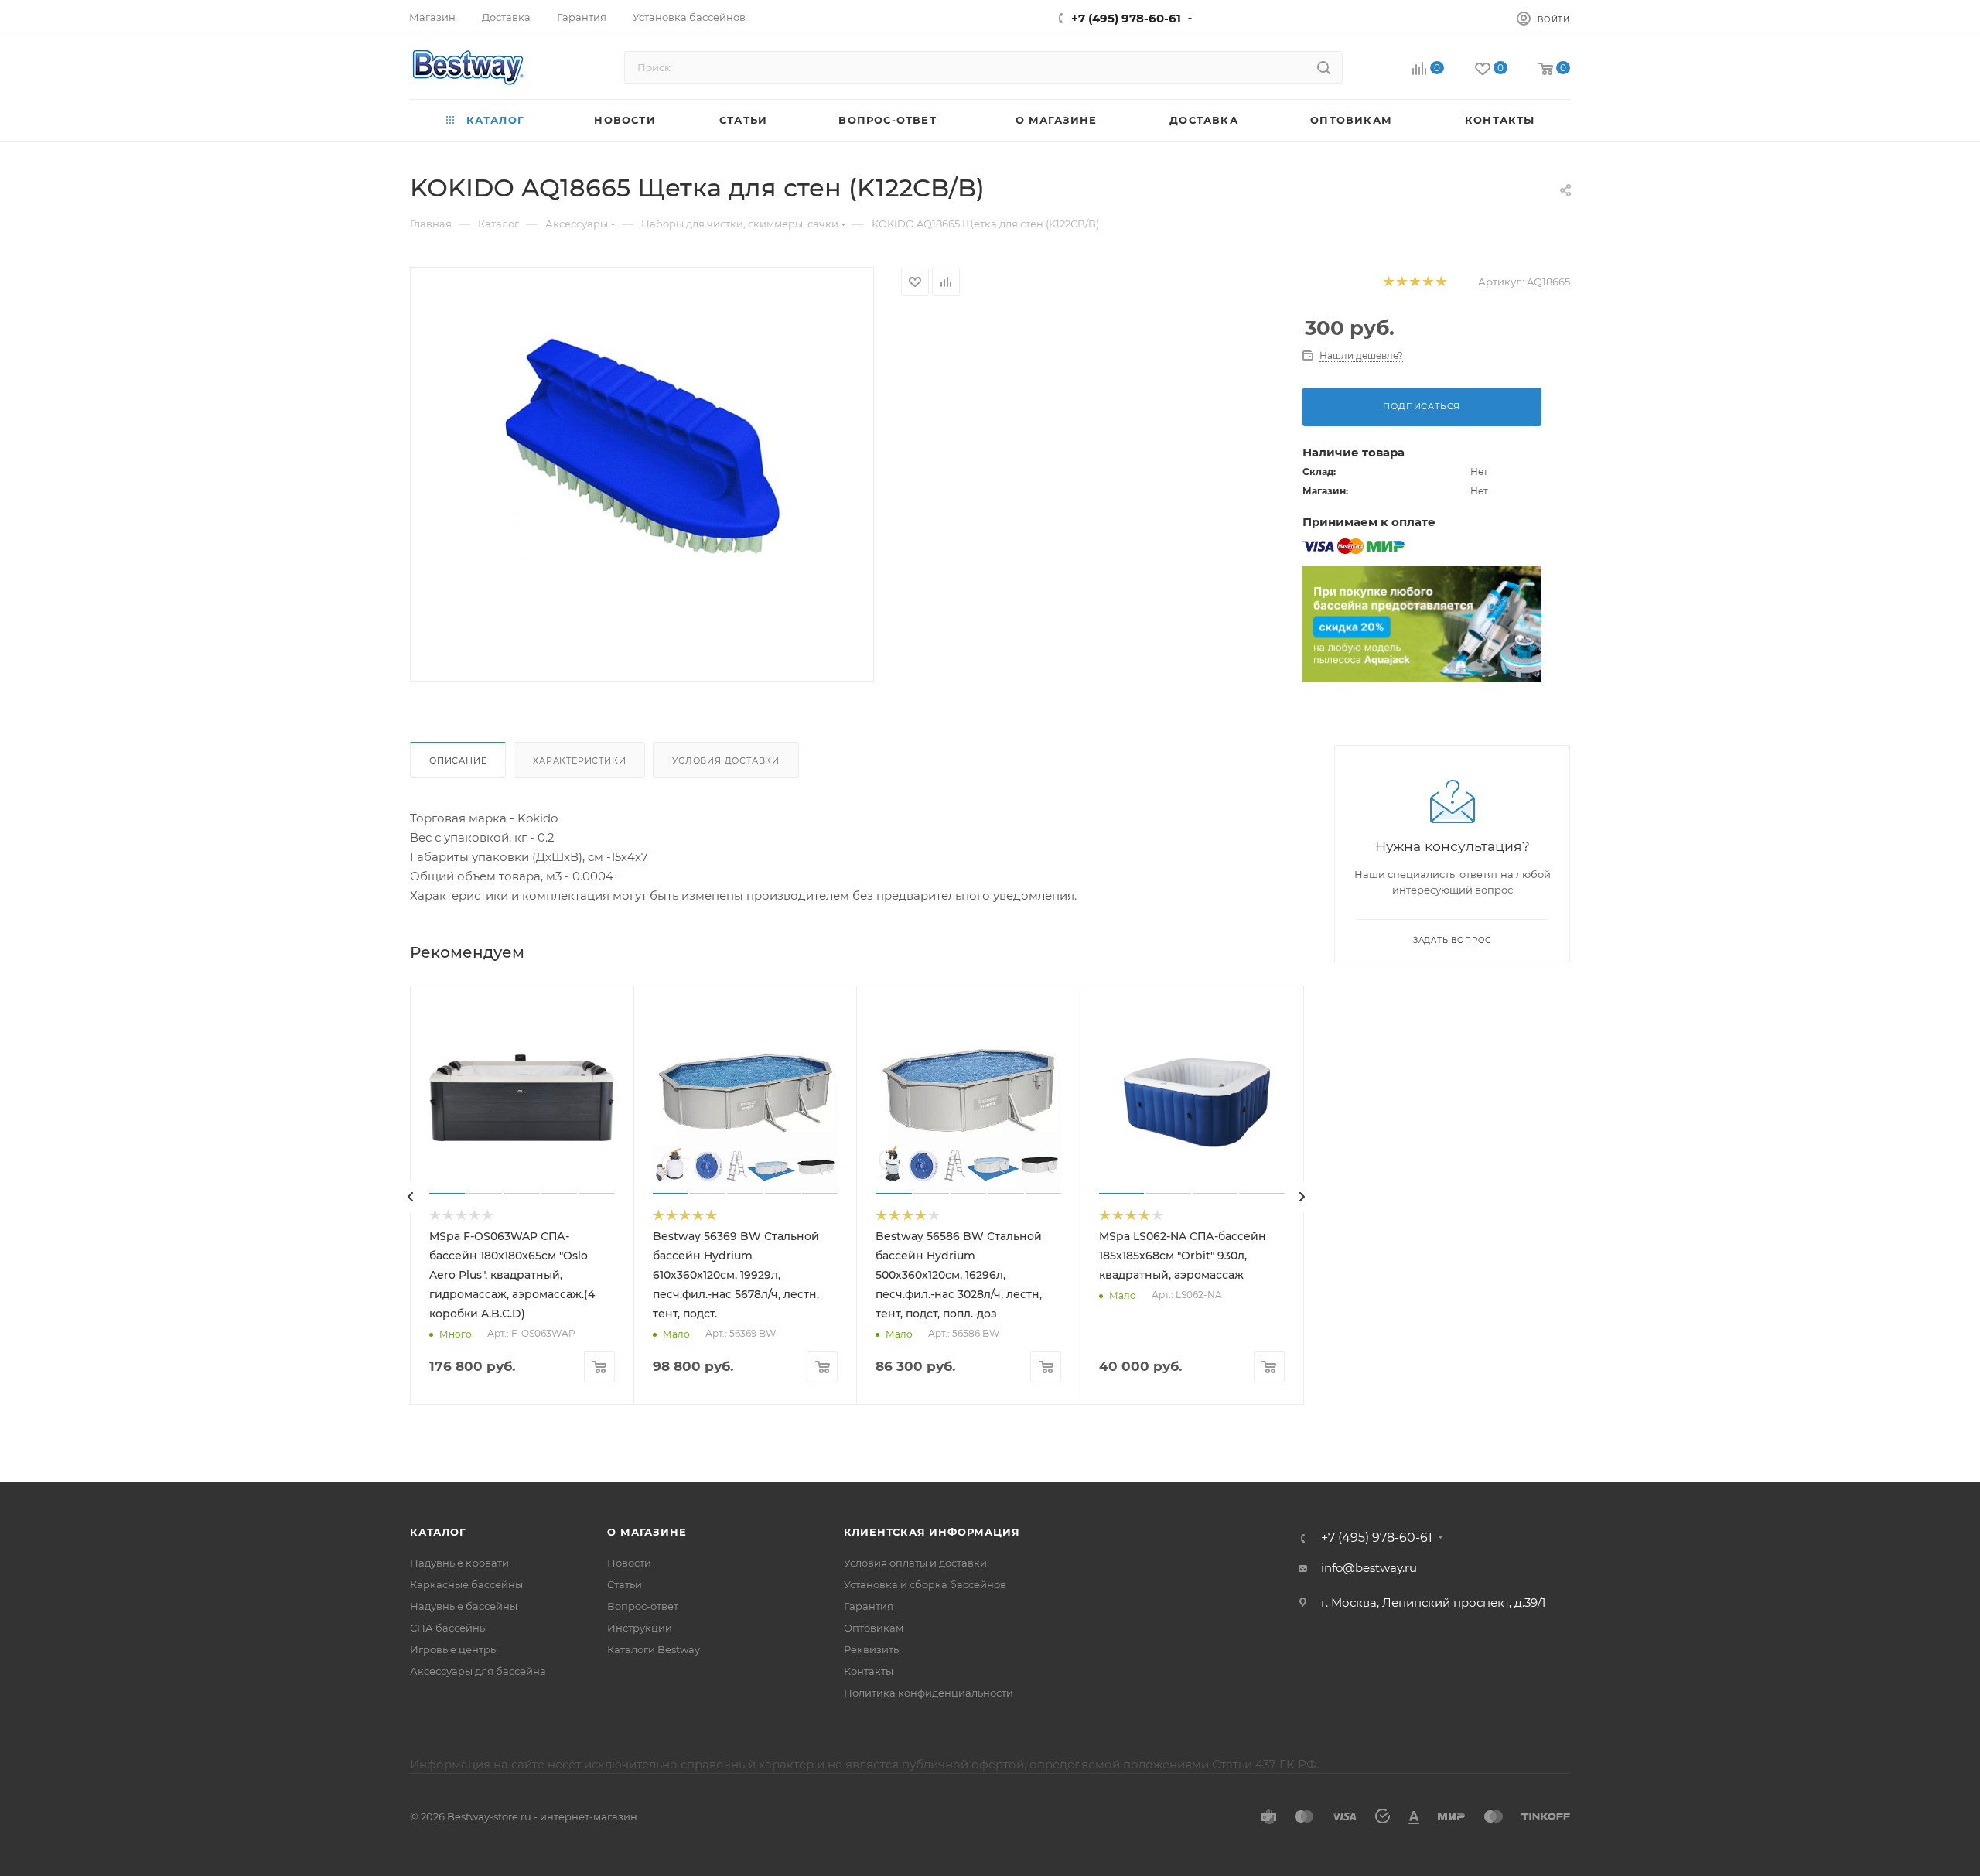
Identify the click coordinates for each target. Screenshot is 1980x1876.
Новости (629, 1563)
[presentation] (411, 1197)
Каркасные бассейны (466, 1584)
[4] (1427, 282)
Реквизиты (872, 1649)
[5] (1441, 282)
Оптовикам (874, 1628)
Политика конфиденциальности (929, 1693)
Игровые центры (454, 1649)
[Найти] (1324, 67)
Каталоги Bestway (654, 1649)
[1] (1388, 282)
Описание (458, 760)
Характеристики (579, 760)
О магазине (647, 1532)
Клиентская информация (932, 1532)
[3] (1414, 282)
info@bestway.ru (1369, 1568)
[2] (1401, 282)
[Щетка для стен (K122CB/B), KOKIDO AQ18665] (642, 443)
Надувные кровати (459, 1563)
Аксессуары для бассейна (478, 1671)
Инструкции (640, 1628)
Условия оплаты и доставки (915, 1563)
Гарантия (869, 1606)
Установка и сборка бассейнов (925, 1584)
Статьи (625, 1584)
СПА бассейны (449, 1628)
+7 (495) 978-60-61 (1126, 18)
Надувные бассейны (464, 1606)
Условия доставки (726, 760)
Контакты (869, 1671)
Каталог (438, 1532)
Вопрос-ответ (643, 1606)
